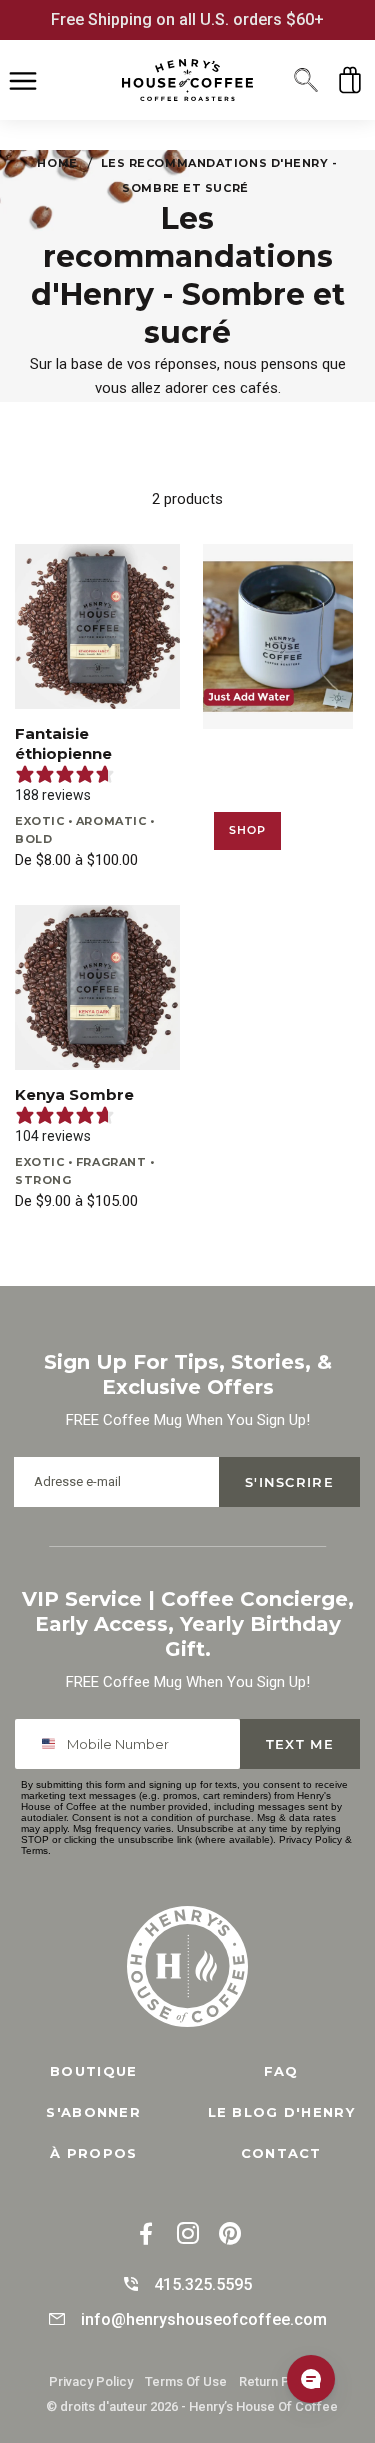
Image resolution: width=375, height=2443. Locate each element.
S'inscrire (289, 1482)
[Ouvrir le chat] (311, 2379)
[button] (306, 80)
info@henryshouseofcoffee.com (204, 2319)
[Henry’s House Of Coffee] (187, 79)
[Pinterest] (230, 2235)
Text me (300, 1744)
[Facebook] (146, 2235)
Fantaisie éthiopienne (63, 743)
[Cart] (350, 80)
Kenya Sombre (74, 1094)
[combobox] (51, 1744)
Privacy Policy (310, 1839)
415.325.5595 (203, 2284)
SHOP (248, 830)
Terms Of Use (186, 2381)
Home (57, 163)
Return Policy (278, 2381)
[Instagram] (188, 2235)
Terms (34, 1850)
